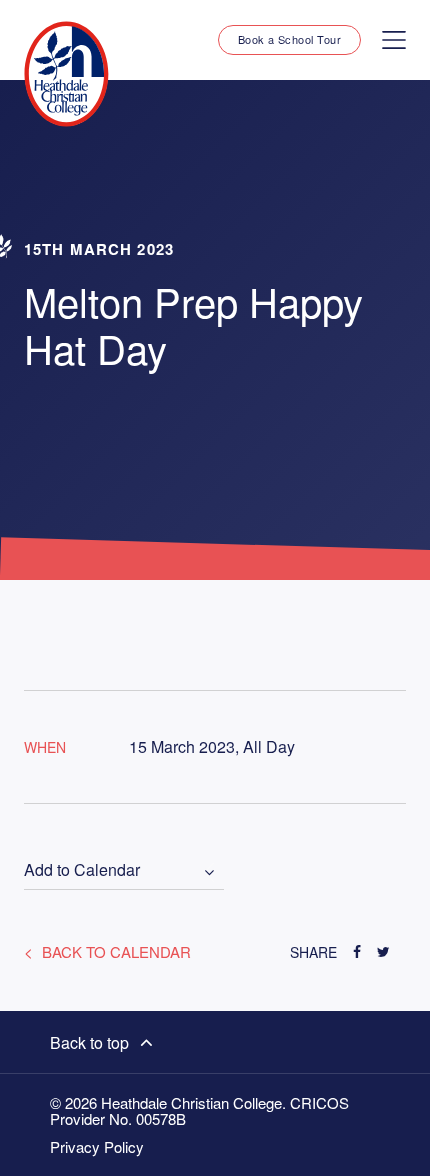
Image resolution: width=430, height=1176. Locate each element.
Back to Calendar (114, 951)
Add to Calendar (82, 870)
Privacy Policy (97, 1147)
